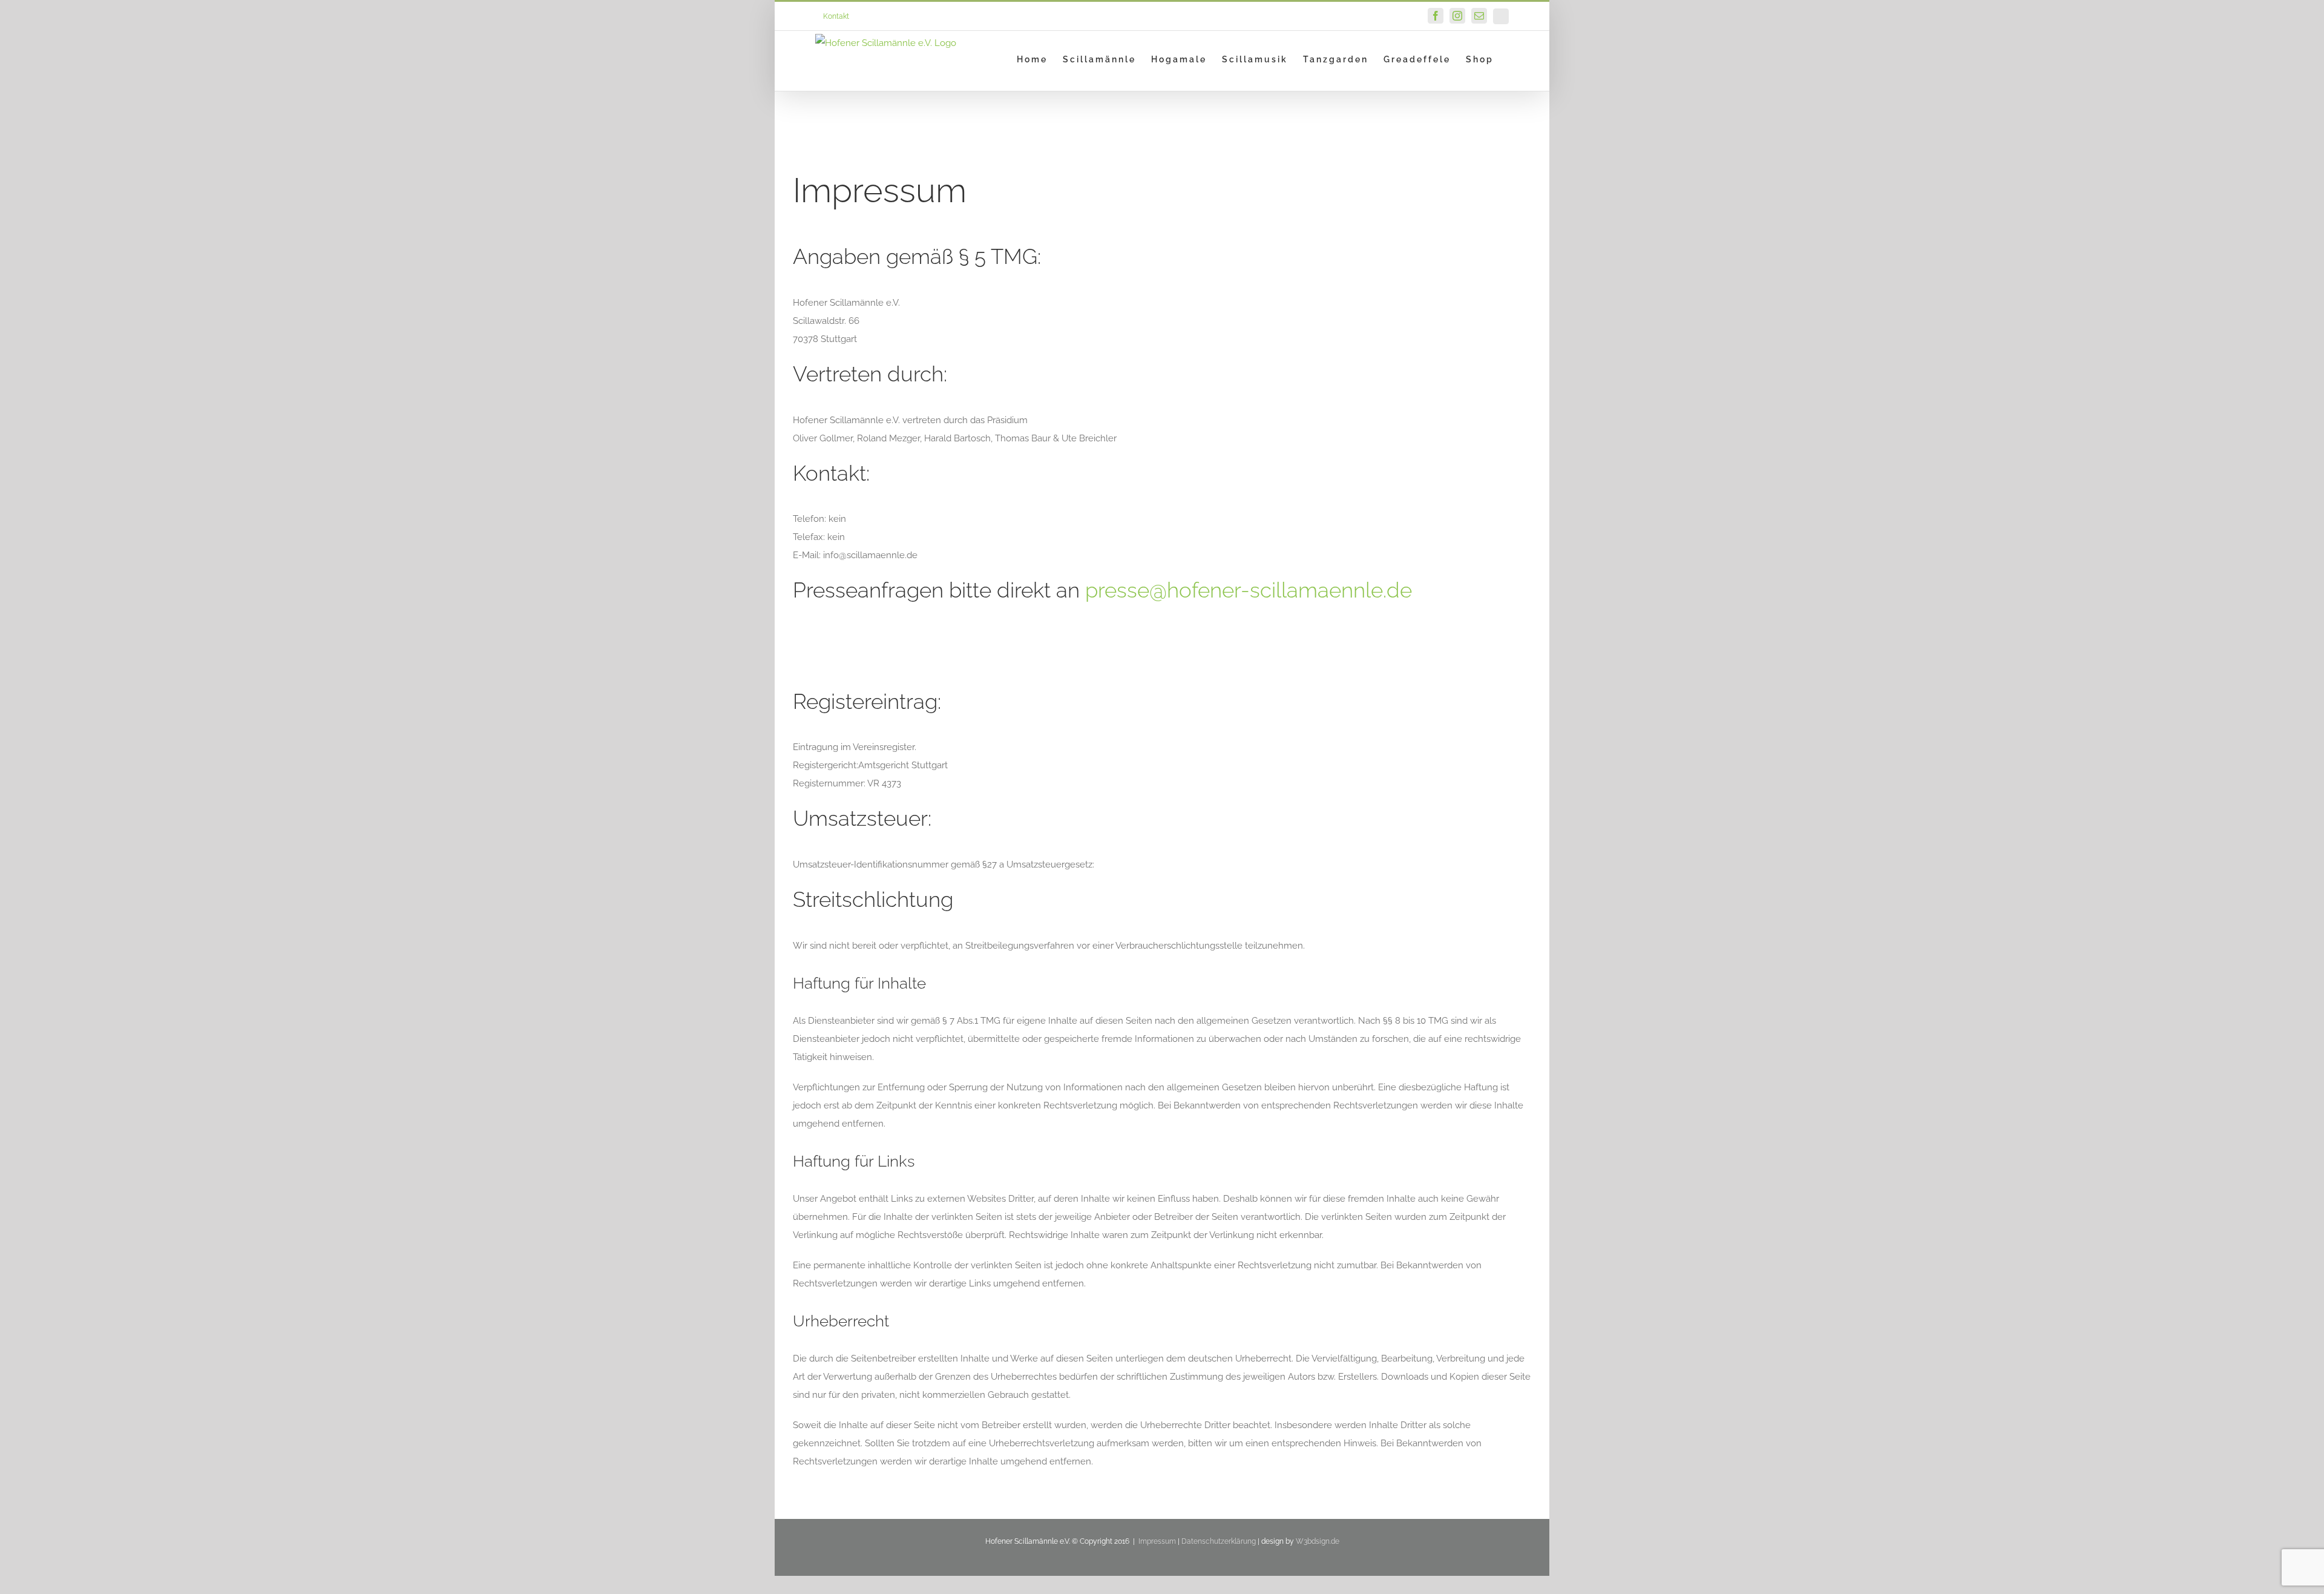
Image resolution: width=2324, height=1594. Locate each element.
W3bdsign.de (1318, 1541)
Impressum (1157, 1541)
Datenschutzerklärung (1219, 1541)
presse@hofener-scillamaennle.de (1249, 590)
